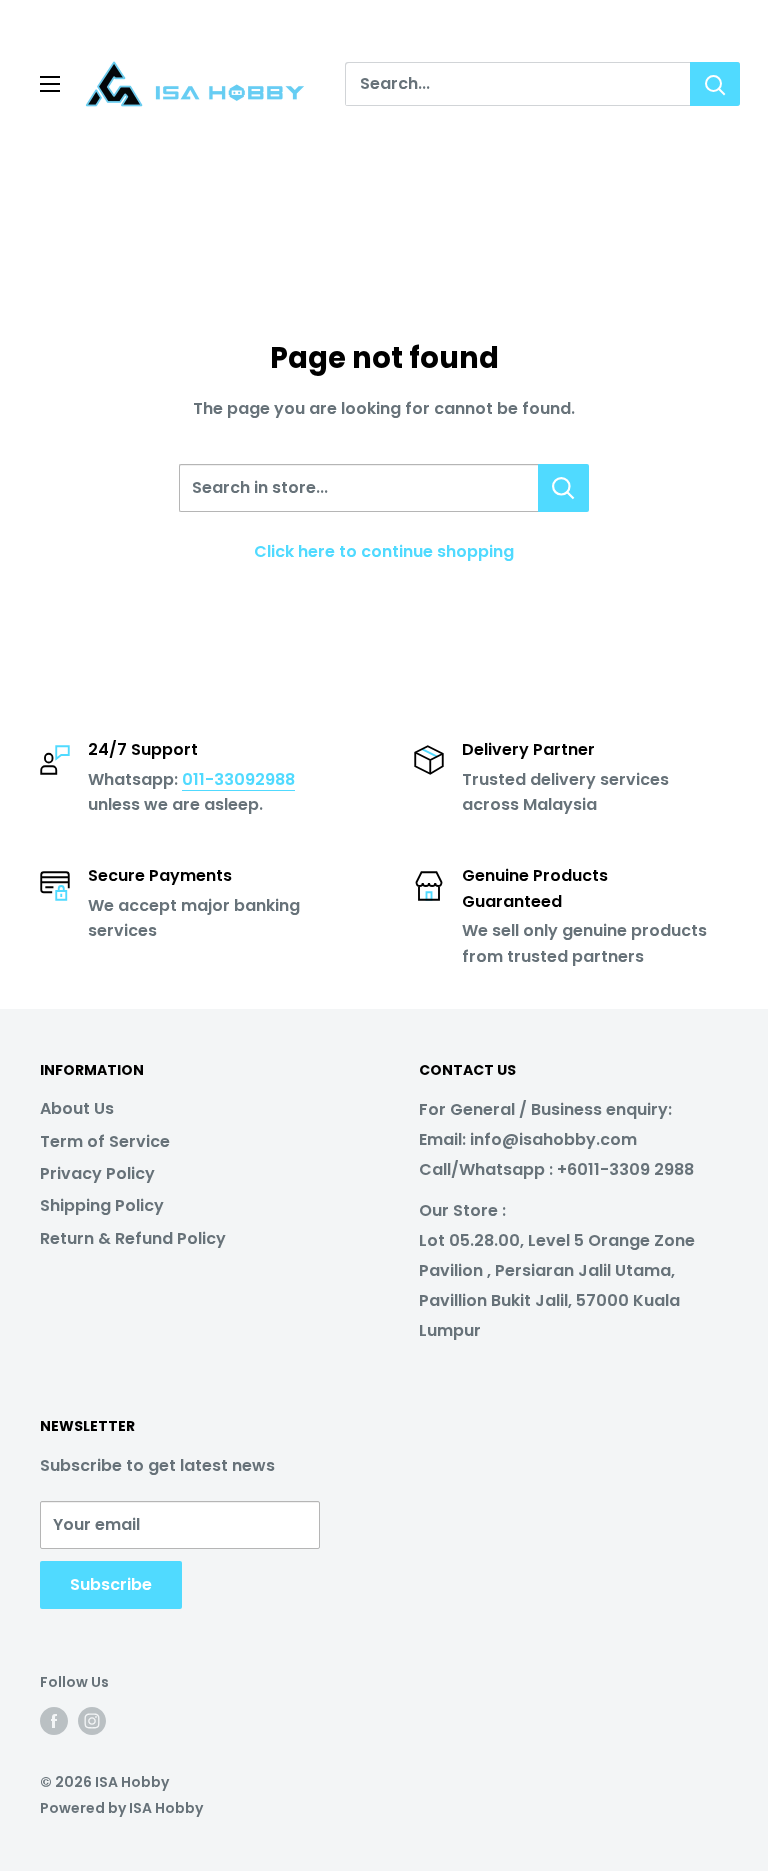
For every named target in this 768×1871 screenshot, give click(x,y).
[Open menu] (50, 84)
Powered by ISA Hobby (121, 1808)
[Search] (715, 84)
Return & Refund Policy (133, 1238)
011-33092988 (238, 779)
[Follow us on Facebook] (54, 1720)
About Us (77, 1108)
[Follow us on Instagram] (92, 1720)
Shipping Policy (102, 1205)
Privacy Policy (97, 1173)
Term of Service (105, 1141)
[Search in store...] (563, 488)
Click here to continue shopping (384, 551)
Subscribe (111, 1584)
